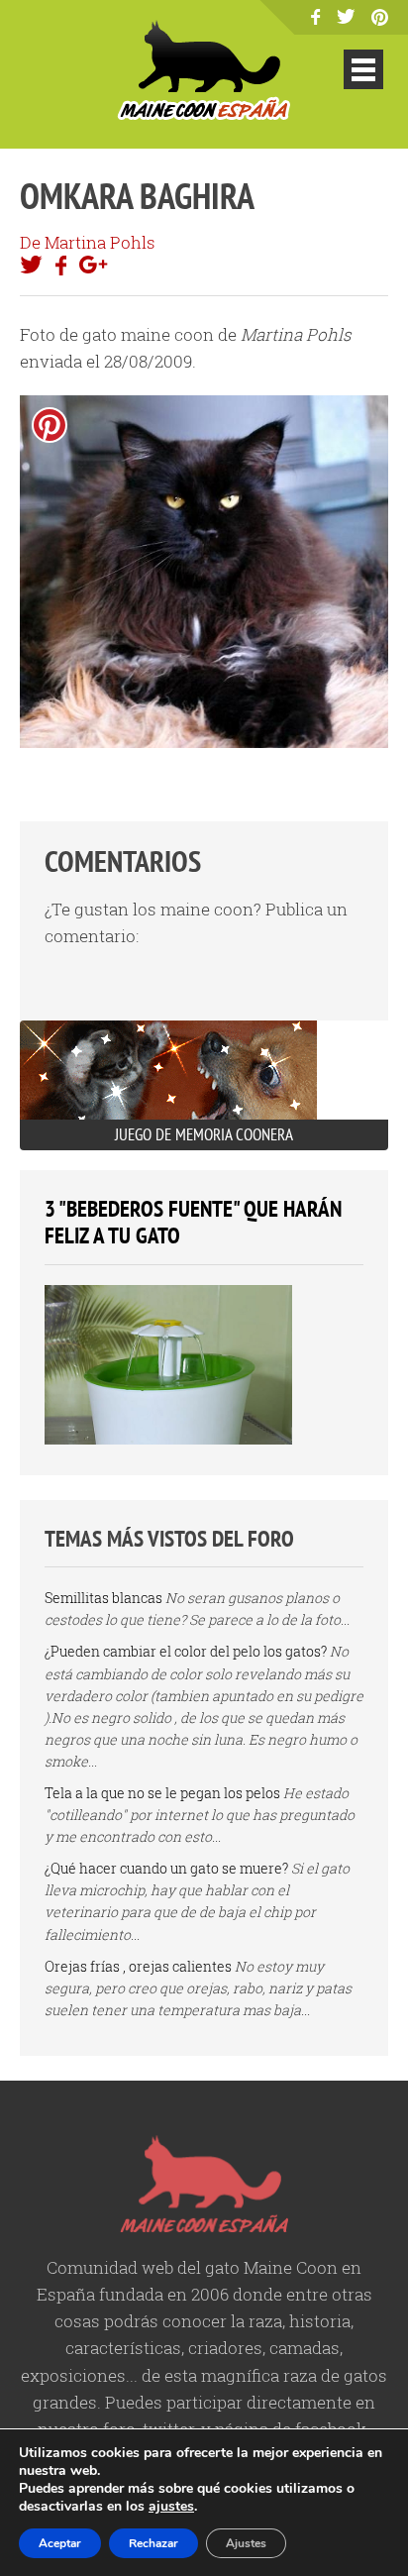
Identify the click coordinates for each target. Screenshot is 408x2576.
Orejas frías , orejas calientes (138, 1966)
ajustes (171, 2507)
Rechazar (153, 2543)
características (123, 2348)
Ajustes (246, 2543)
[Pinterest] (380, 19)
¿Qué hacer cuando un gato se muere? (166, 1868)
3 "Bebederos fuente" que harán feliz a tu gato (193, 1222)
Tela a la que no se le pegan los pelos (162, 1793)
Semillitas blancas (103, 1598)
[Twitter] (346, 17)
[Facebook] (315, 18)
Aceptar (60, 2543)
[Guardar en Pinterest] (50, 425)
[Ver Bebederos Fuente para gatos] (168, 1439)
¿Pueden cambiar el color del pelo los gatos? (186, 1651)
